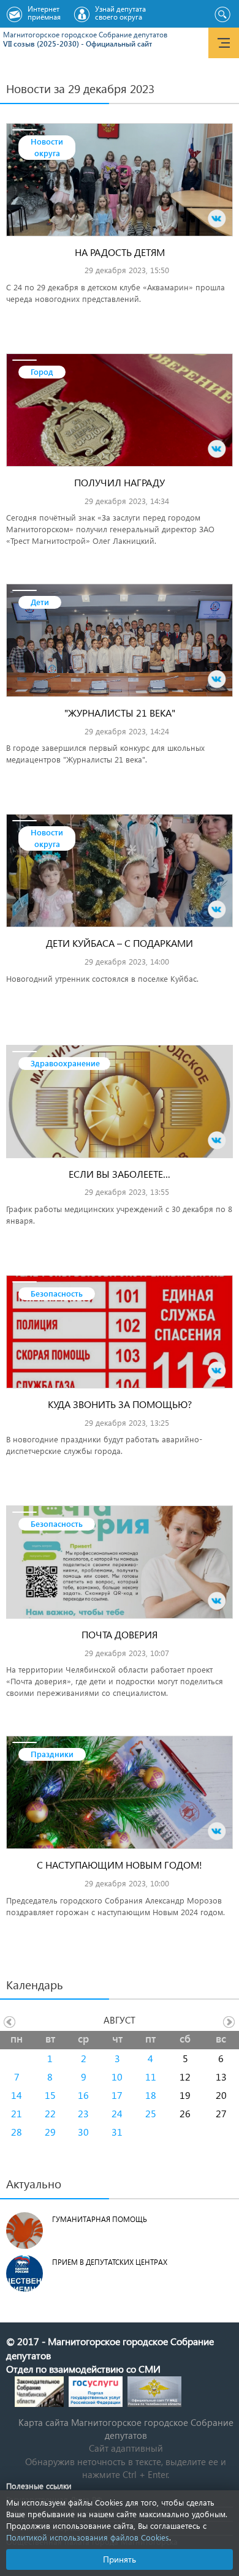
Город (42, 371)
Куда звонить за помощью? (120, 1404)
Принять (120, 2559)
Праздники (52, 1754)
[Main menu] (224, 43)
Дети (40, 602)
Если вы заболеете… (120, 1174)
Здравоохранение (65, 1063)
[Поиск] (222, 15)
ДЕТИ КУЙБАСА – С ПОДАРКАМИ (120, 943)
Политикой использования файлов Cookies (88, 2537)
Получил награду (120, 482)
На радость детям (120, 252)
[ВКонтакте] (217, 219)
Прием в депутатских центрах (110, 2262)
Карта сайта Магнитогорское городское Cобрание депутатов (126, 2429)
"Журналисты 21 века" (120, 713)
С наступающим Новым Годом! (120, 1865)
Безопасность (57, 1293)
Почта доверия (120, 1634)
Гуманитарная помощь (100, 2219)
